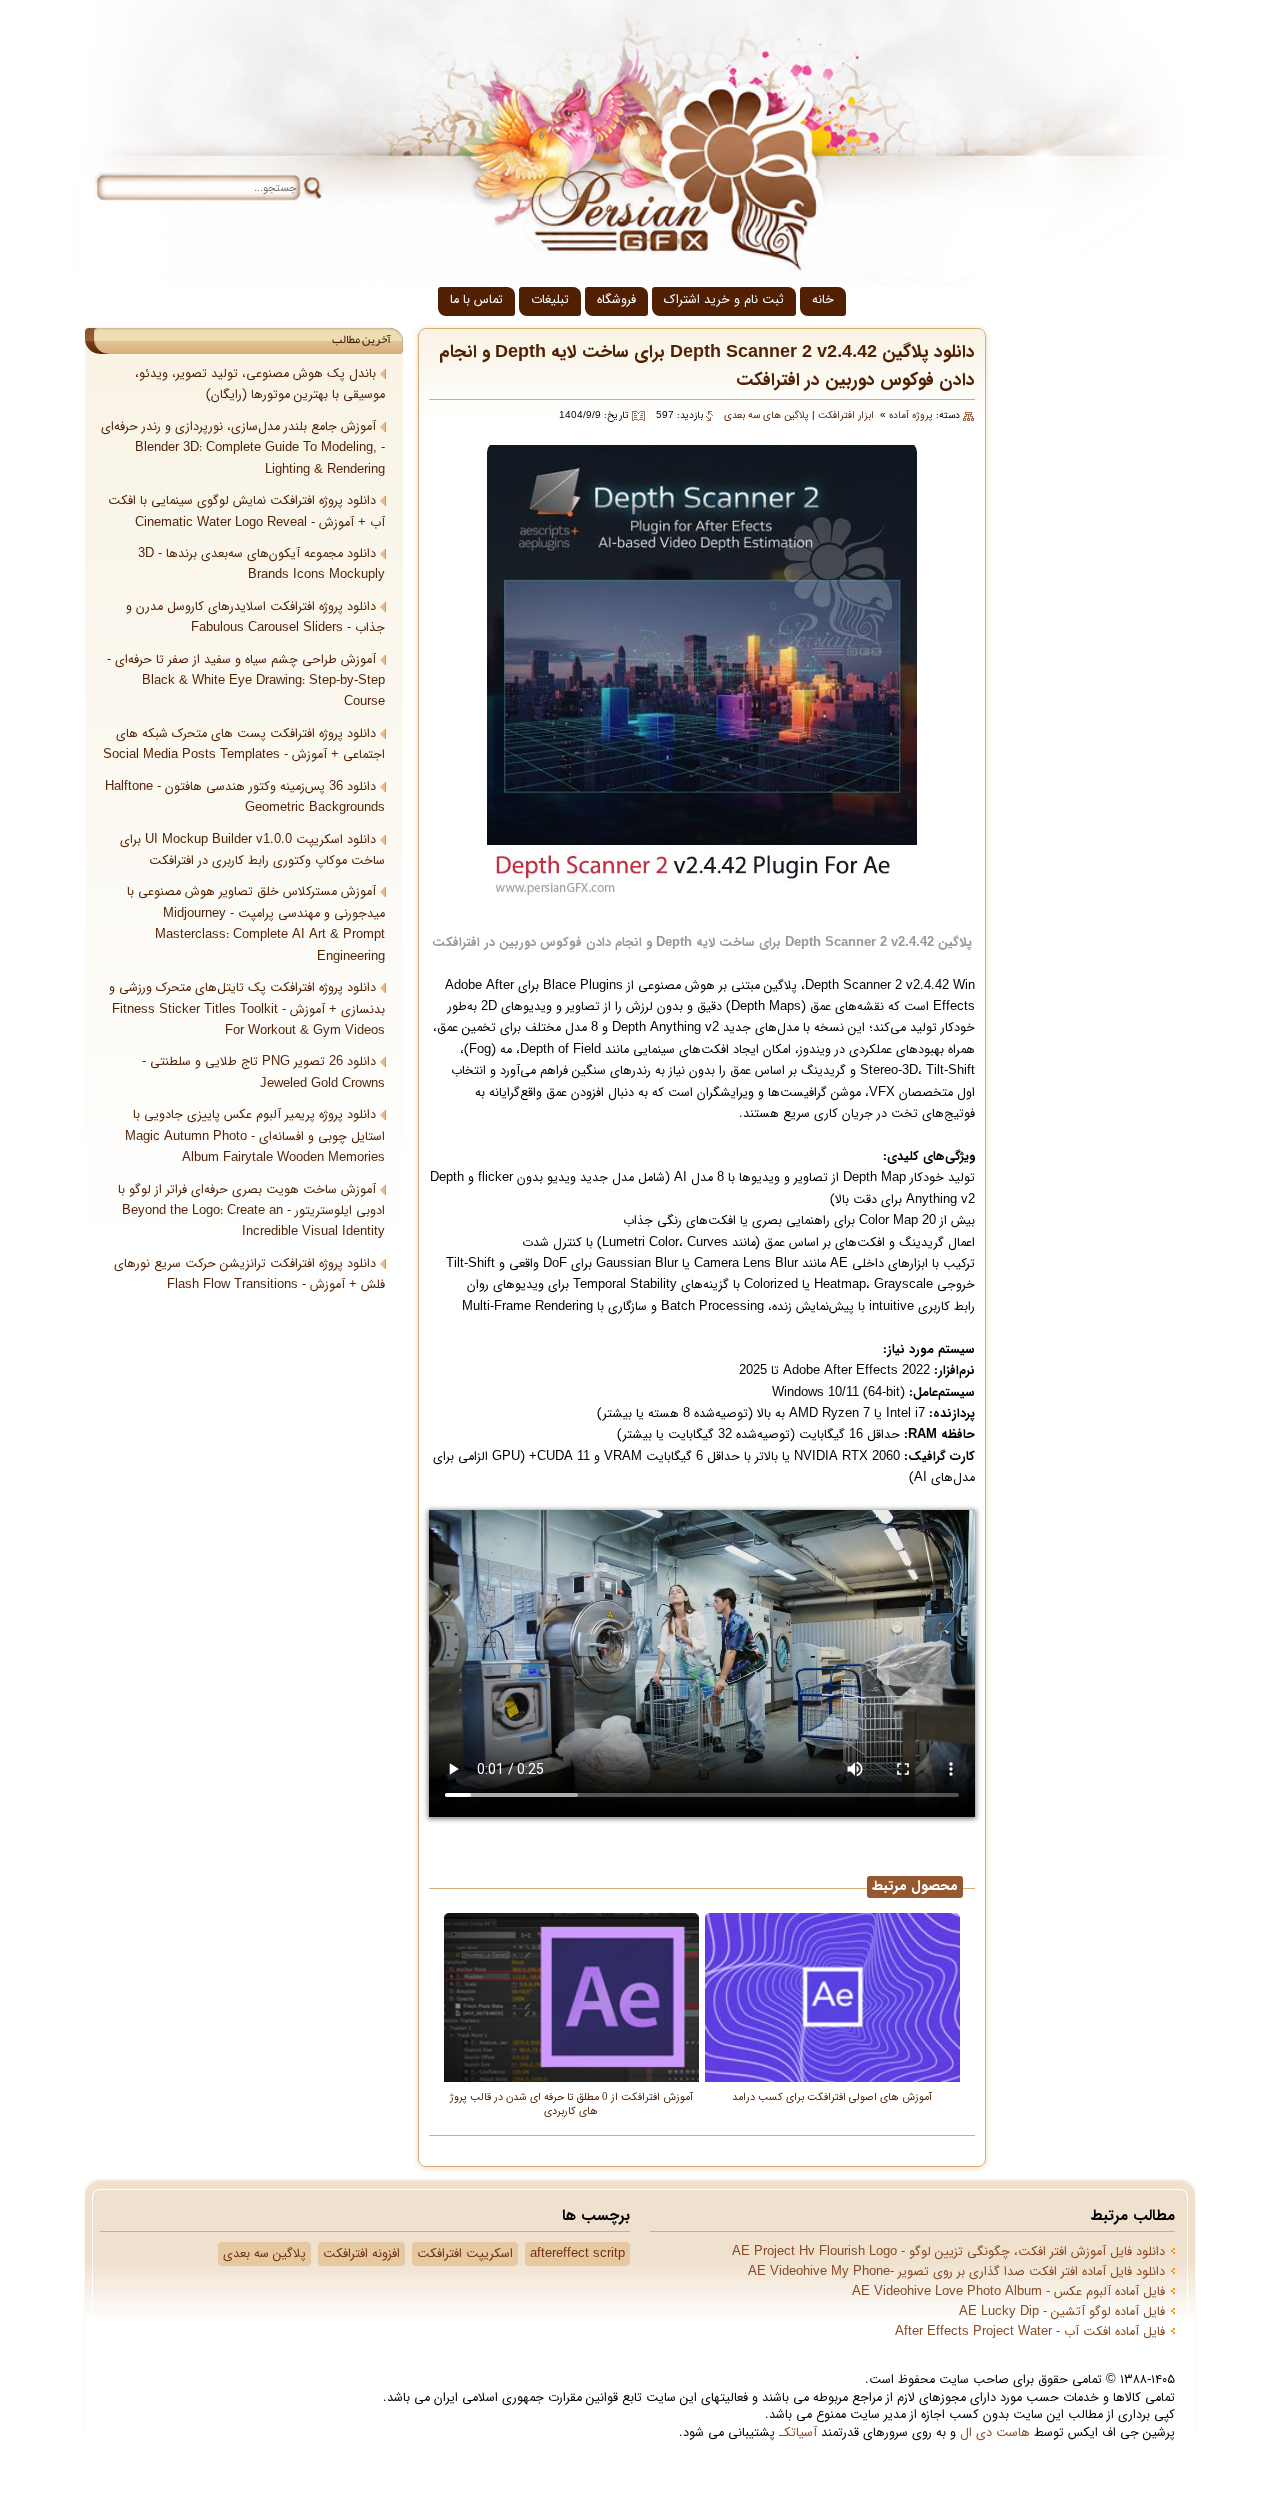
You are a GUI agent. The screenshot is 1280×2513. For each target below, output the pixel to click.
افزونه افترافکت (361, 2254)
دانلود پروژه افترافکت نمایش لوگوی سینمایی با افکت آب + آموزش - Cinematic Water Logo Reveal (246, 511)
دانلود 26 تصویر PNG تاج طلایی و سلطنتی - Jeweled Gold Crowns (263, 1072)
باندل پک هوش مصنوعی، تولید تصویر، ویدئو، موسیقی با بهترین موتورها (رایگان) (260, 384)
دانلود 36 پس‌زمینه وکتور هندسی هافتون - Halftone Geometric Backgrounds (245, 797)
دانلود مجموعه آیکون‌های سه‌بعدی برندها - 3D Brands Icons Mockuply (261, 564)
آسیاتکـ (798, 2433)
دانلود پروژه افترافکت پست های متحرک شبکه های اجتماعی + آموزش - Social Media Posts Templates (244, 744)
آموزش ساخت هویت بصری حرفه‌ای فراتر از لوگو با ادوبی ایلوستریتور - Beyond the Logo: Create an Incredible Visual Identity (251, 1211)
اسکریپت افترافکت (465, 2254)
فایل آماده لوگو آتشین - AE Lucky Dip (1062, 2312)
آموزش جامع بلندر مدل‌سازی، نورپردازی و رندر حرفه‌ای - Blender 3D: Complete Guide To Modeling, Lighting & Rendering (243, 448)
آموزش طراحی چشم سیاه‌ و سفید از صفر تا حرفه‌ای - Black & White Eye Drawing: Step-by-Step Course (246, 681)
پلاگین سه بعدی (264, 2254)
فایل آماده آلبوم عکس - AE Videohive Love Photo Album (1008, 2292)
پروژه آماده (911, 415)
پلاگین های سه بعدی (766, 415)
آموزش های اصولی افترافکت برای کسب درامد (832, 2096)
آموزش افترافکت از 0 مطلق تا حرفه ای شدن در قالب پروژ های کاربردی (571, 2103)
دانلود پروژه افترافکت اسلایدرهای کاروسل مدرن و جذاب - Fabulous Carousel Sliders (255, 617)
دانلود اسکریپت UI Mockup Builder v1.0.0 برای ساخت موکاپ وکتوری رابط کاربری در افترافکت (252, 850)
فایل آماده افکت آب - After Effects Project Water (1030, 2332)
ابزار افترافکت (846, 415)
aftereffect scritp (577, 2254)
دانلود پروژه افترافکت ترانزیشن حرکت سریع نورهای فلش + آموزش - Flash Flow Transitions (249, 1274)
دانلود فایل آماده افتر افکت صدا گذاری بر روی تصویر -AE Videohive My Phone (956, 2272)
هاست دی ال (995, 2433)
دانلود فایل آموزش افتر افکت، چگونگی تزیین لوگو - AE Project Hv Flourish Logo (948, 2252)
